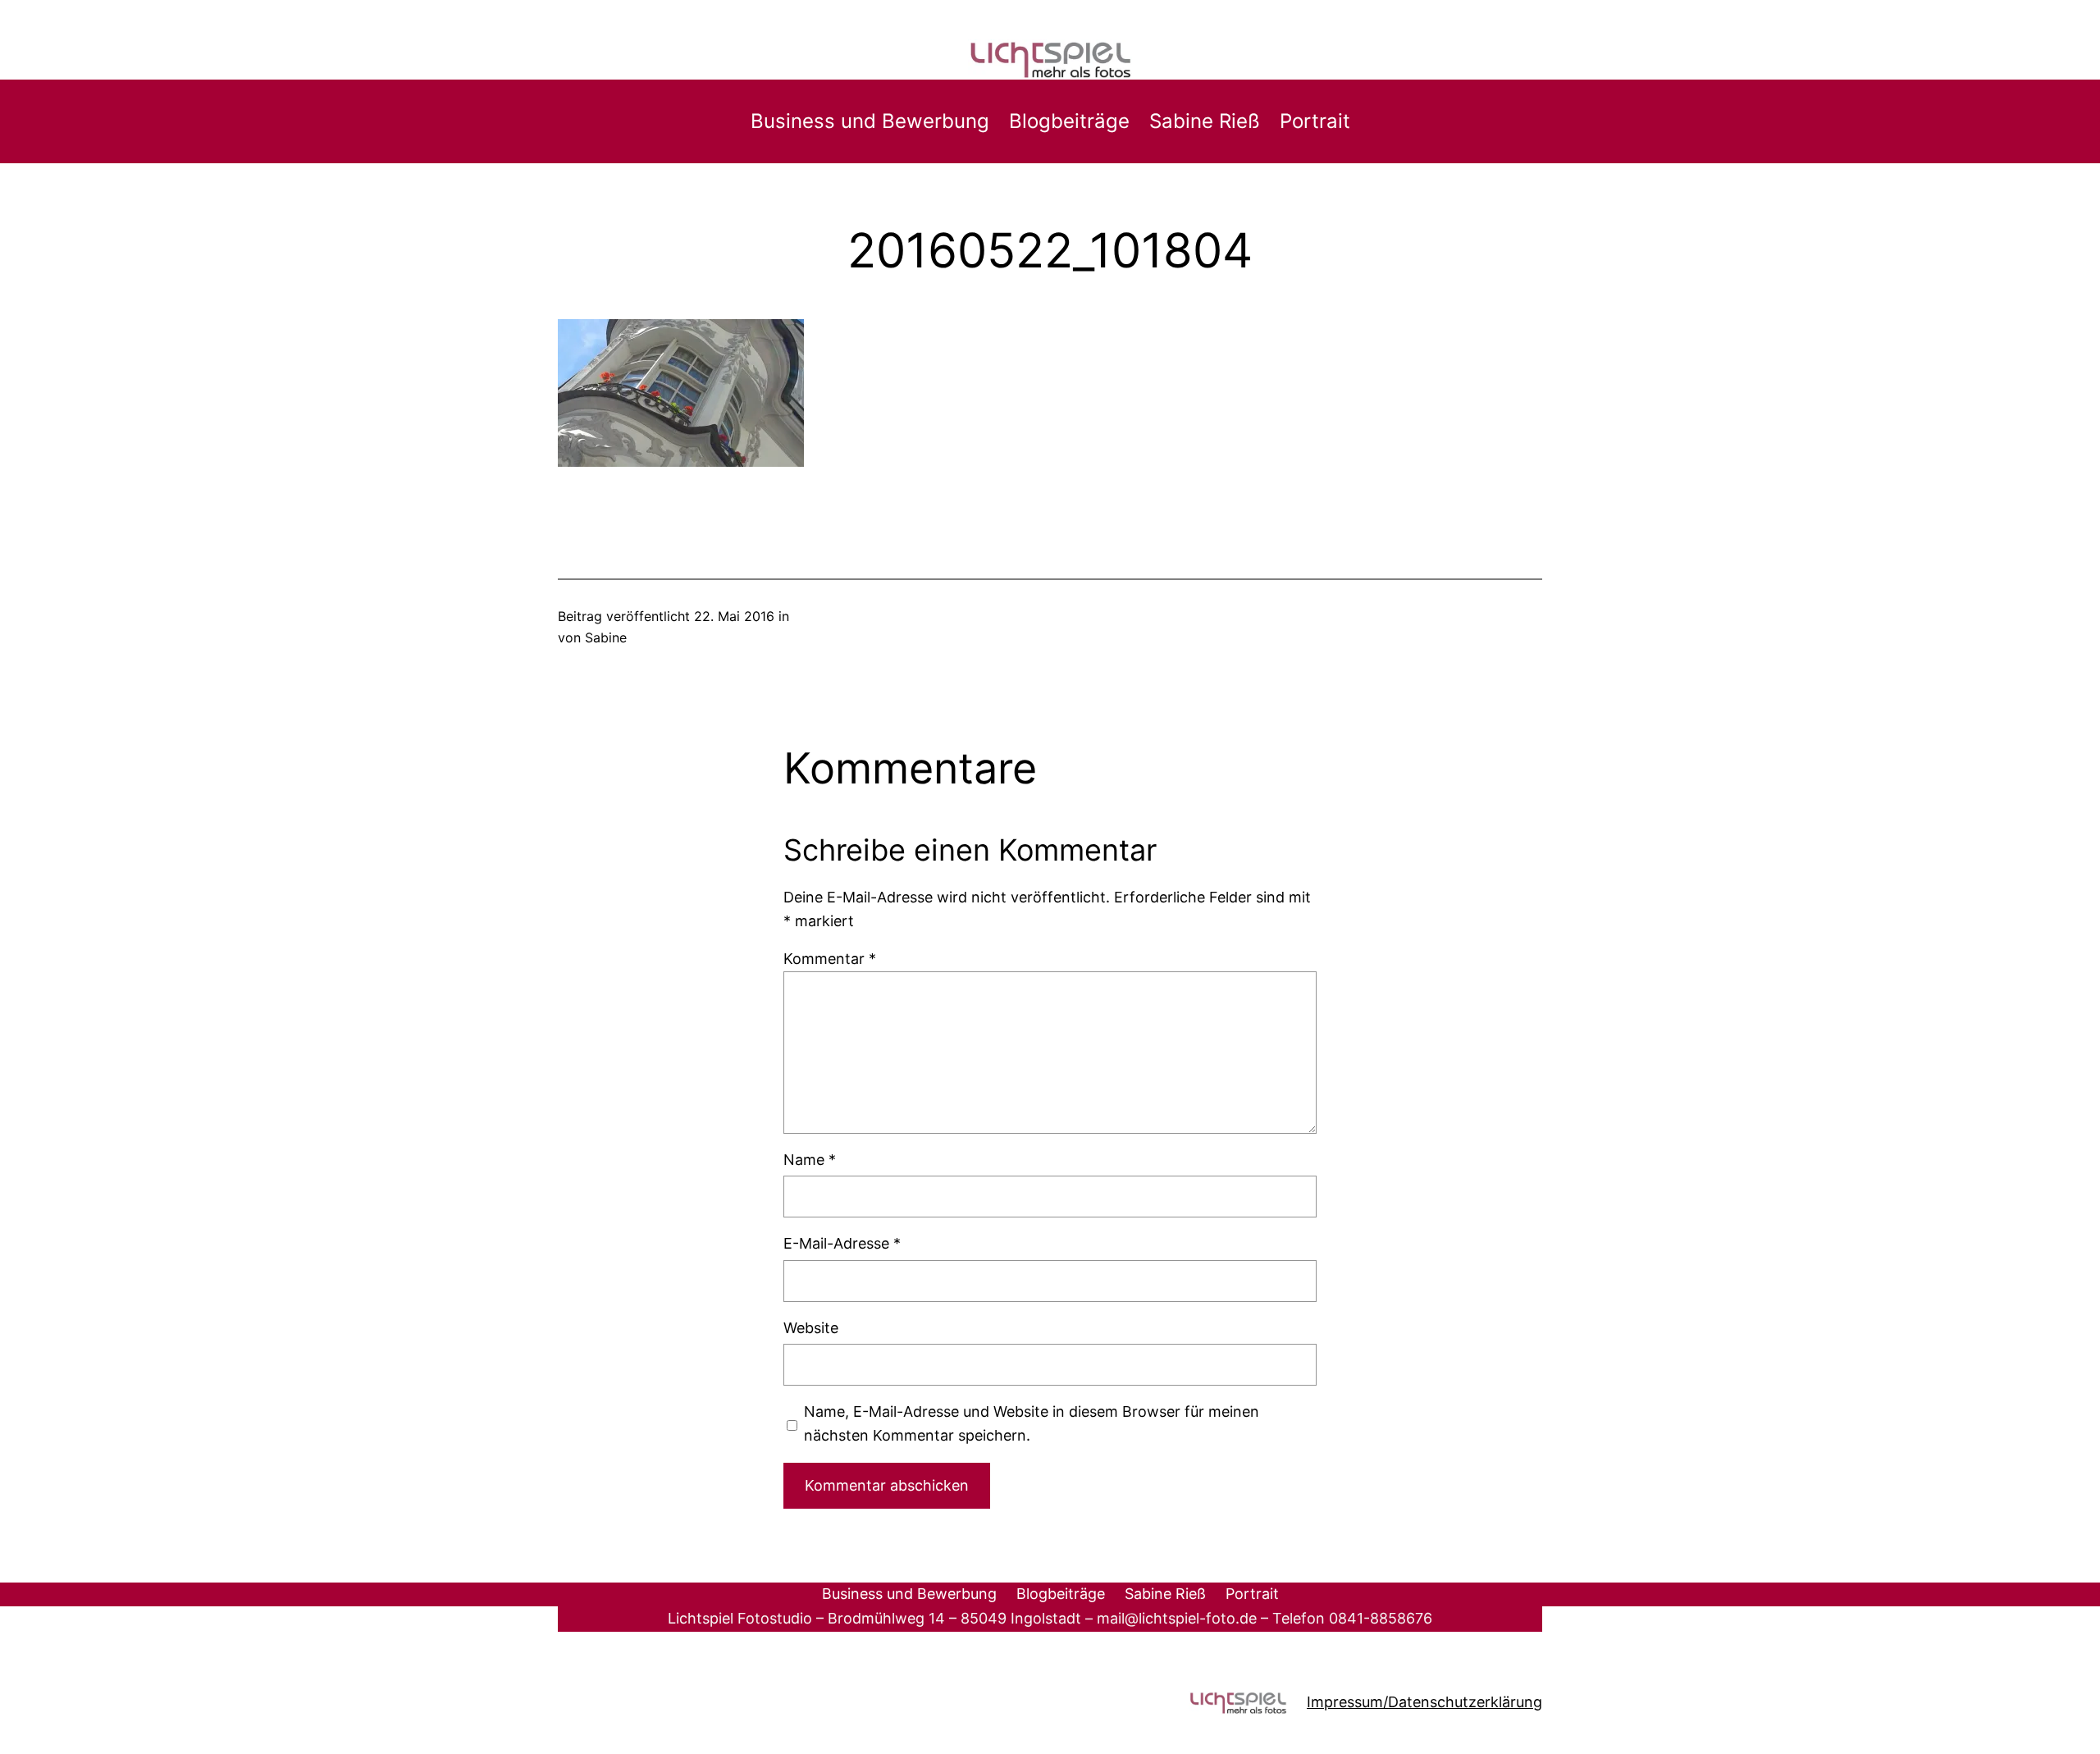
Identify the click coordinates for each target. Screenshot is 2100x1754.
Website (811, 1328)
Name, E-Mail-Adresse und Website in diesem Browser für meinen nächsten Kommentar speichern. (1032, 1423)
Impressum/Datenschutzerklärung (1424, 1702)
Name (810, 1160)
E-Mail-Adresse (842, 1243)
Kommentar (830, 959)
